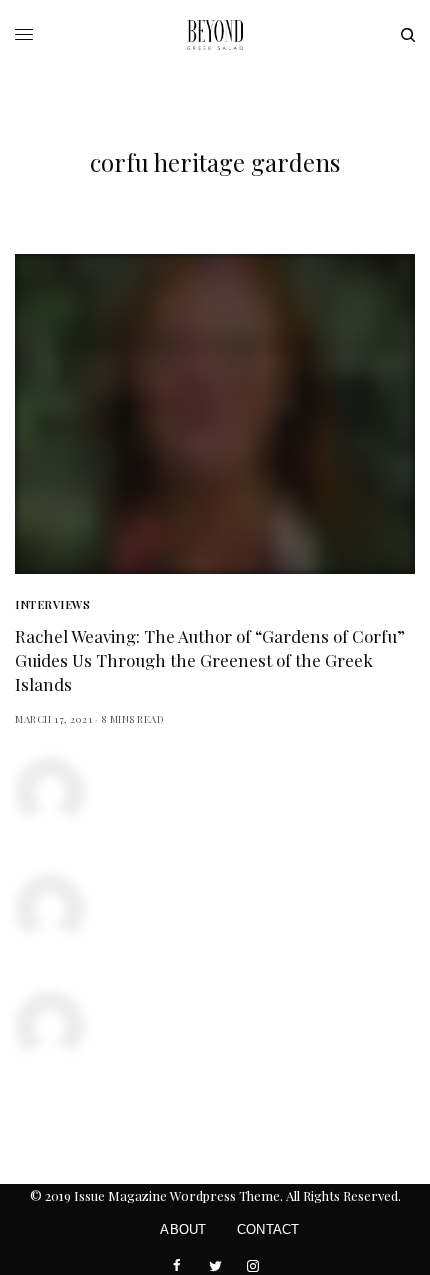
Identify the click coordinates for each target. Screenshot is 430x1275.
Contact (268, 1229)
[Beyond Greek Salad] (215, 35)
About (183, 1229)
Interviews (53, 604)
